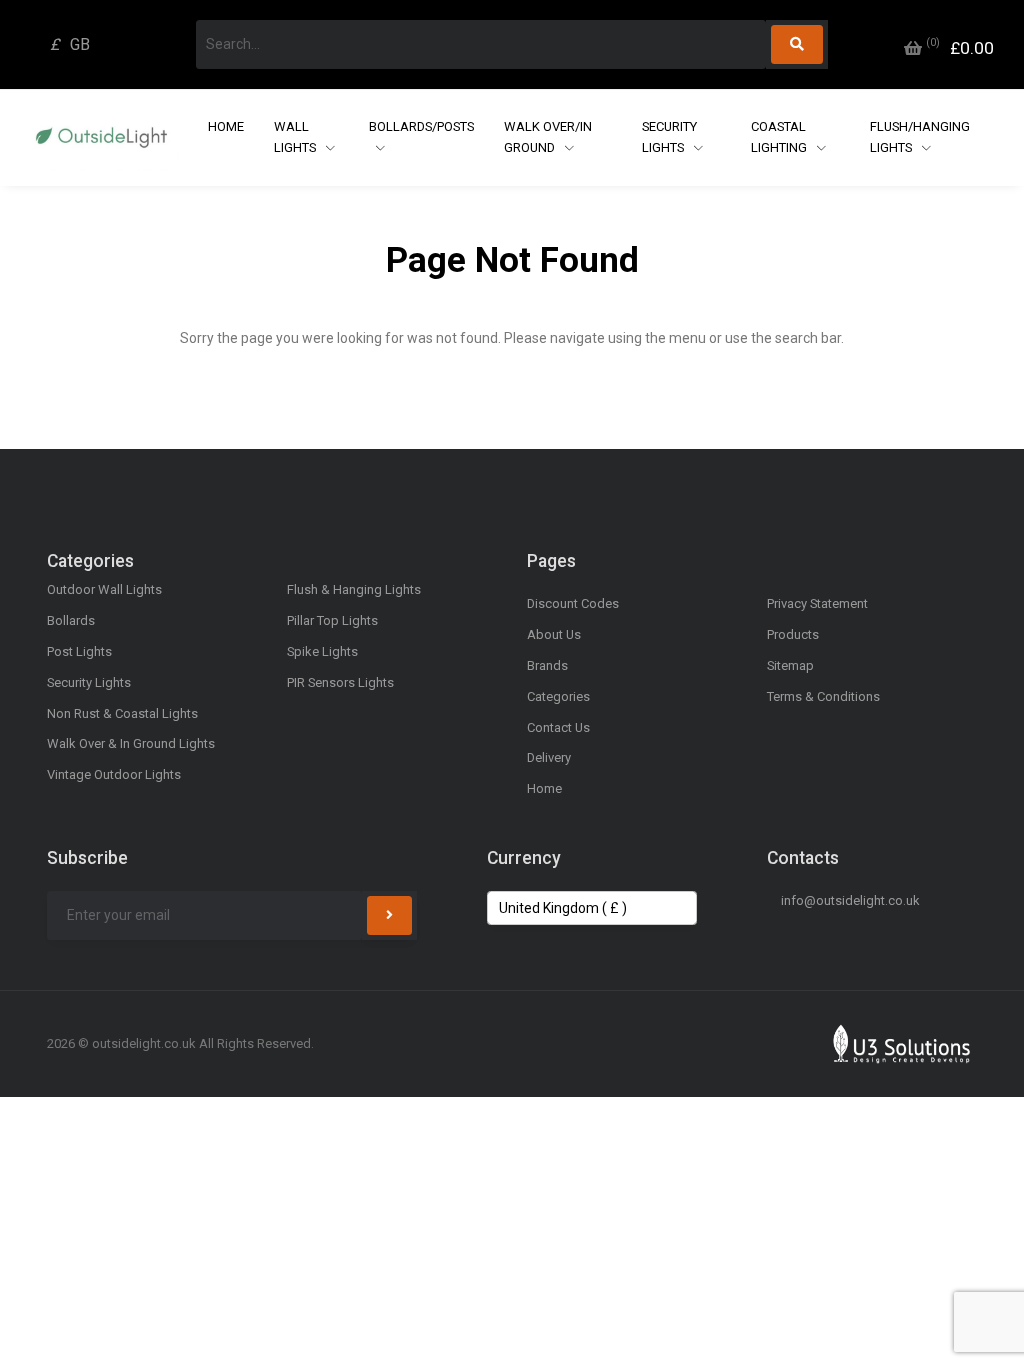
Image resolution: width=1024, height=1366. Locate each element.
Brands (547, 665)
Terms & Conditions (823, 696)
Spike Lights (322, 651)
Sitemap (790, 665)
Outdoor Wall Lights (104, 589)
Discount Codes (573, 603)
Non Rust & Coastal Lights (122, 713)
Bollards (71, 620)
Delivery (549, 757)
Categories (558, 696)
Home (226, 126)
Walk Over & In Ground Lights (131, 743)
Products (793, 634)
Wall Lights (296, 137)
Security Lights (669, 137)
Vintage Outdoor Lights (114, 774)
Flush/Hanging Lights (920, 137)
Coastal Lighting (780, 137)
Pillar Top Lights (332, 620)
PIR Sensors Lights (340, 682)
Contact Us (558, 727)
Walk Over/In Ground (548, 137)
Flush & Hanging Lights (354, 589)
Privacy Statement (817, 603)
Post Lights (79, 651)
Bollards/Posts (421, 126)
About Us (554, 634)
